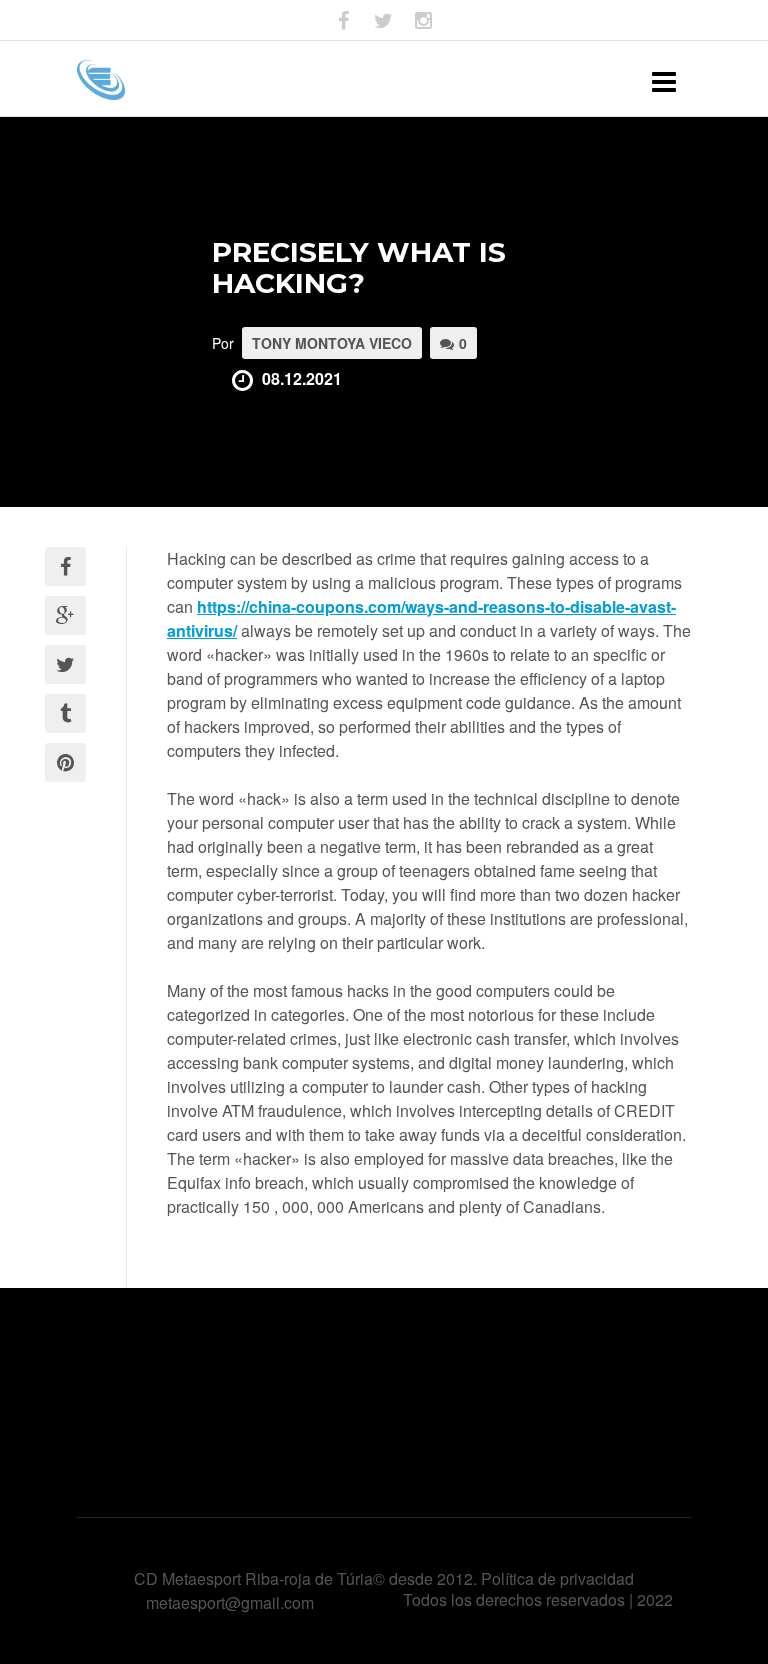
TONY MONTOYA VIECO (332, 343)
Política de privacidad (557, 1578)
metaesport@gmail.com (230, 1602)
